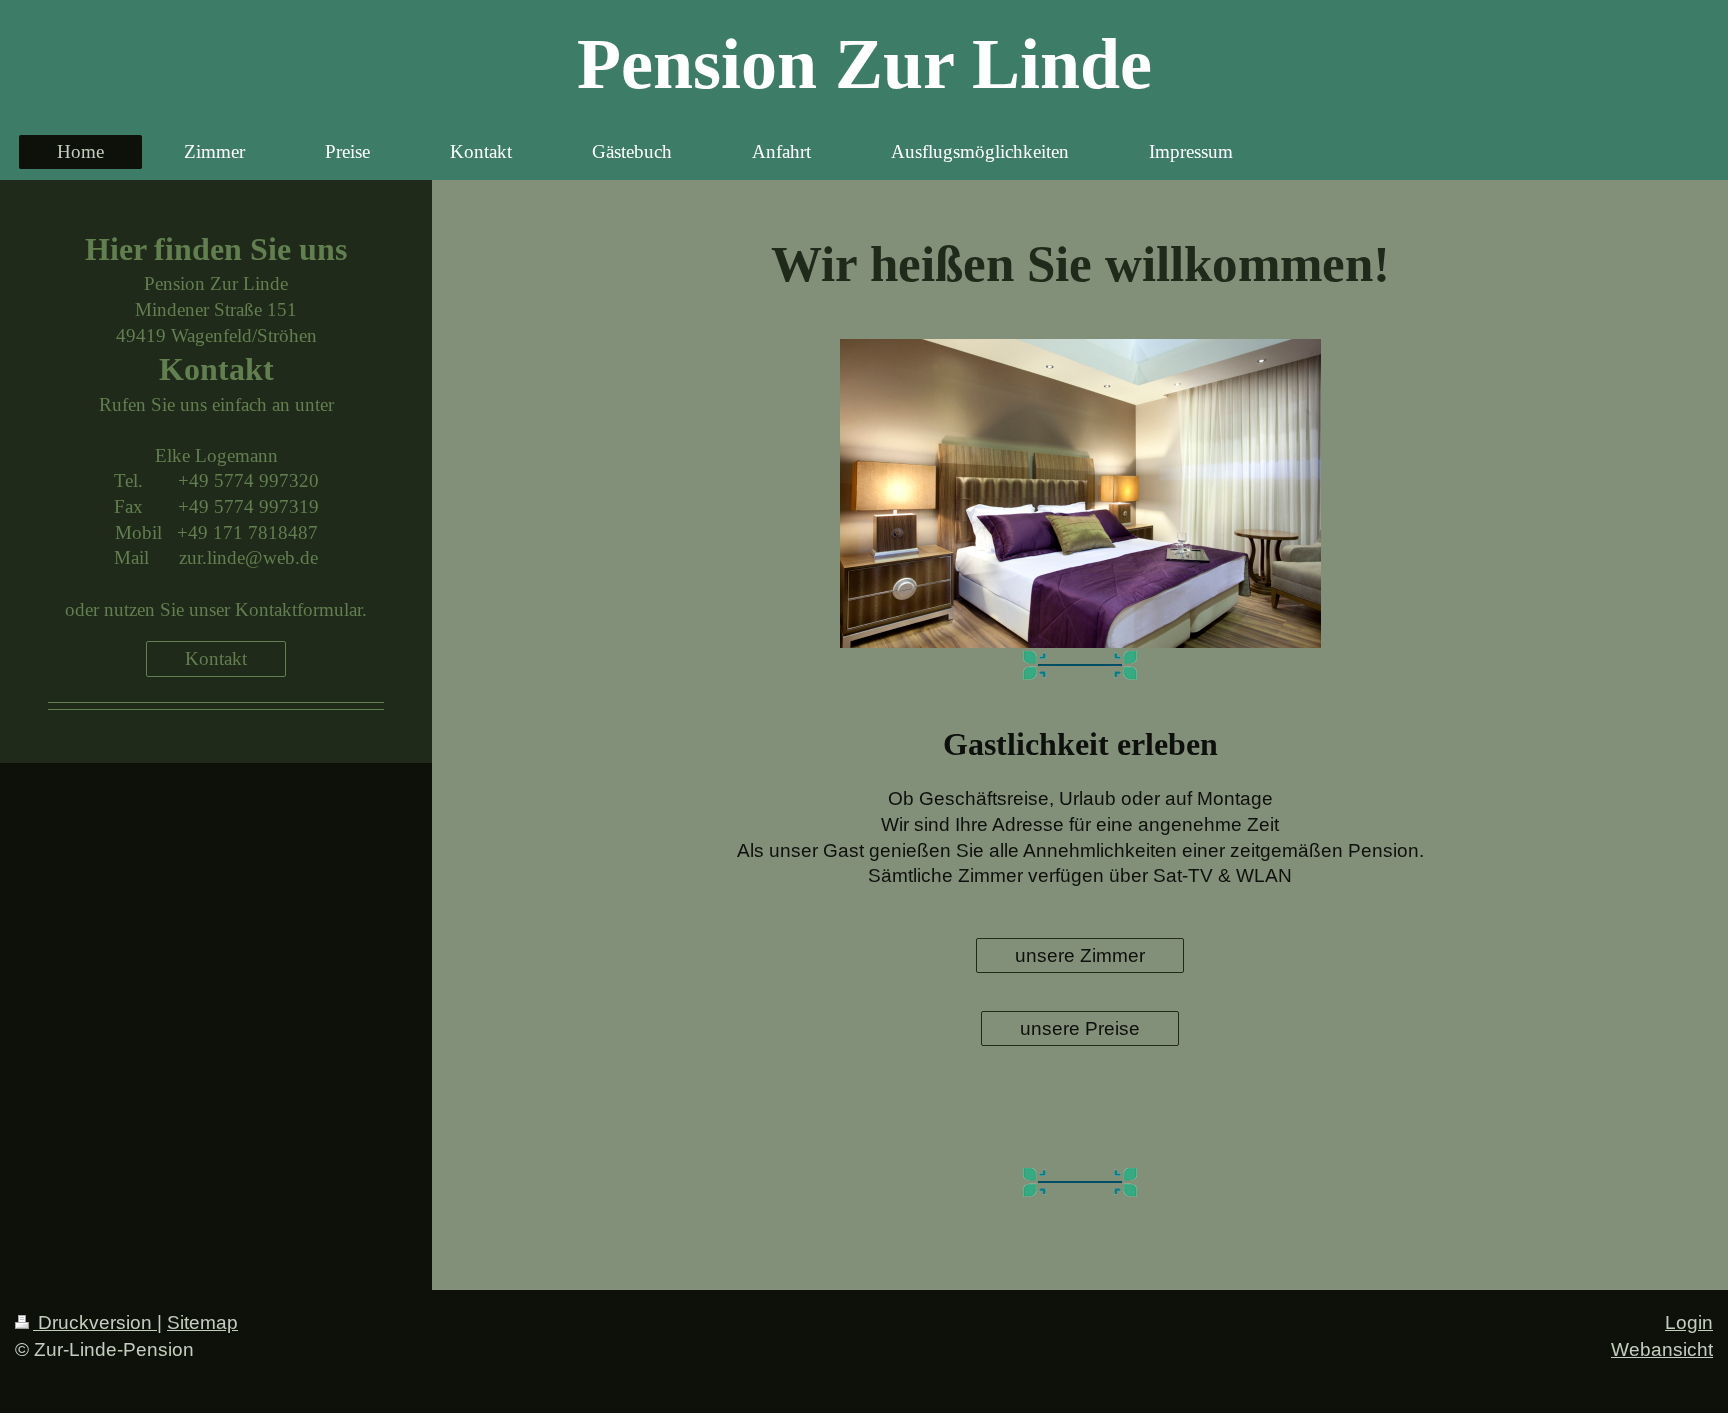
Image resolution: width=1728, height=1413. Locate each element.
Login (1689, 1322)
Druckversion (95, 1322)
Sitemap (202, 1322)
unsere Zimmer (1080, 955)
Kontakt (216, 658)
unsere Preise (1080, 1028)
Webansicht (1662, 1349)
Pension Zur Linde (864, 64)
